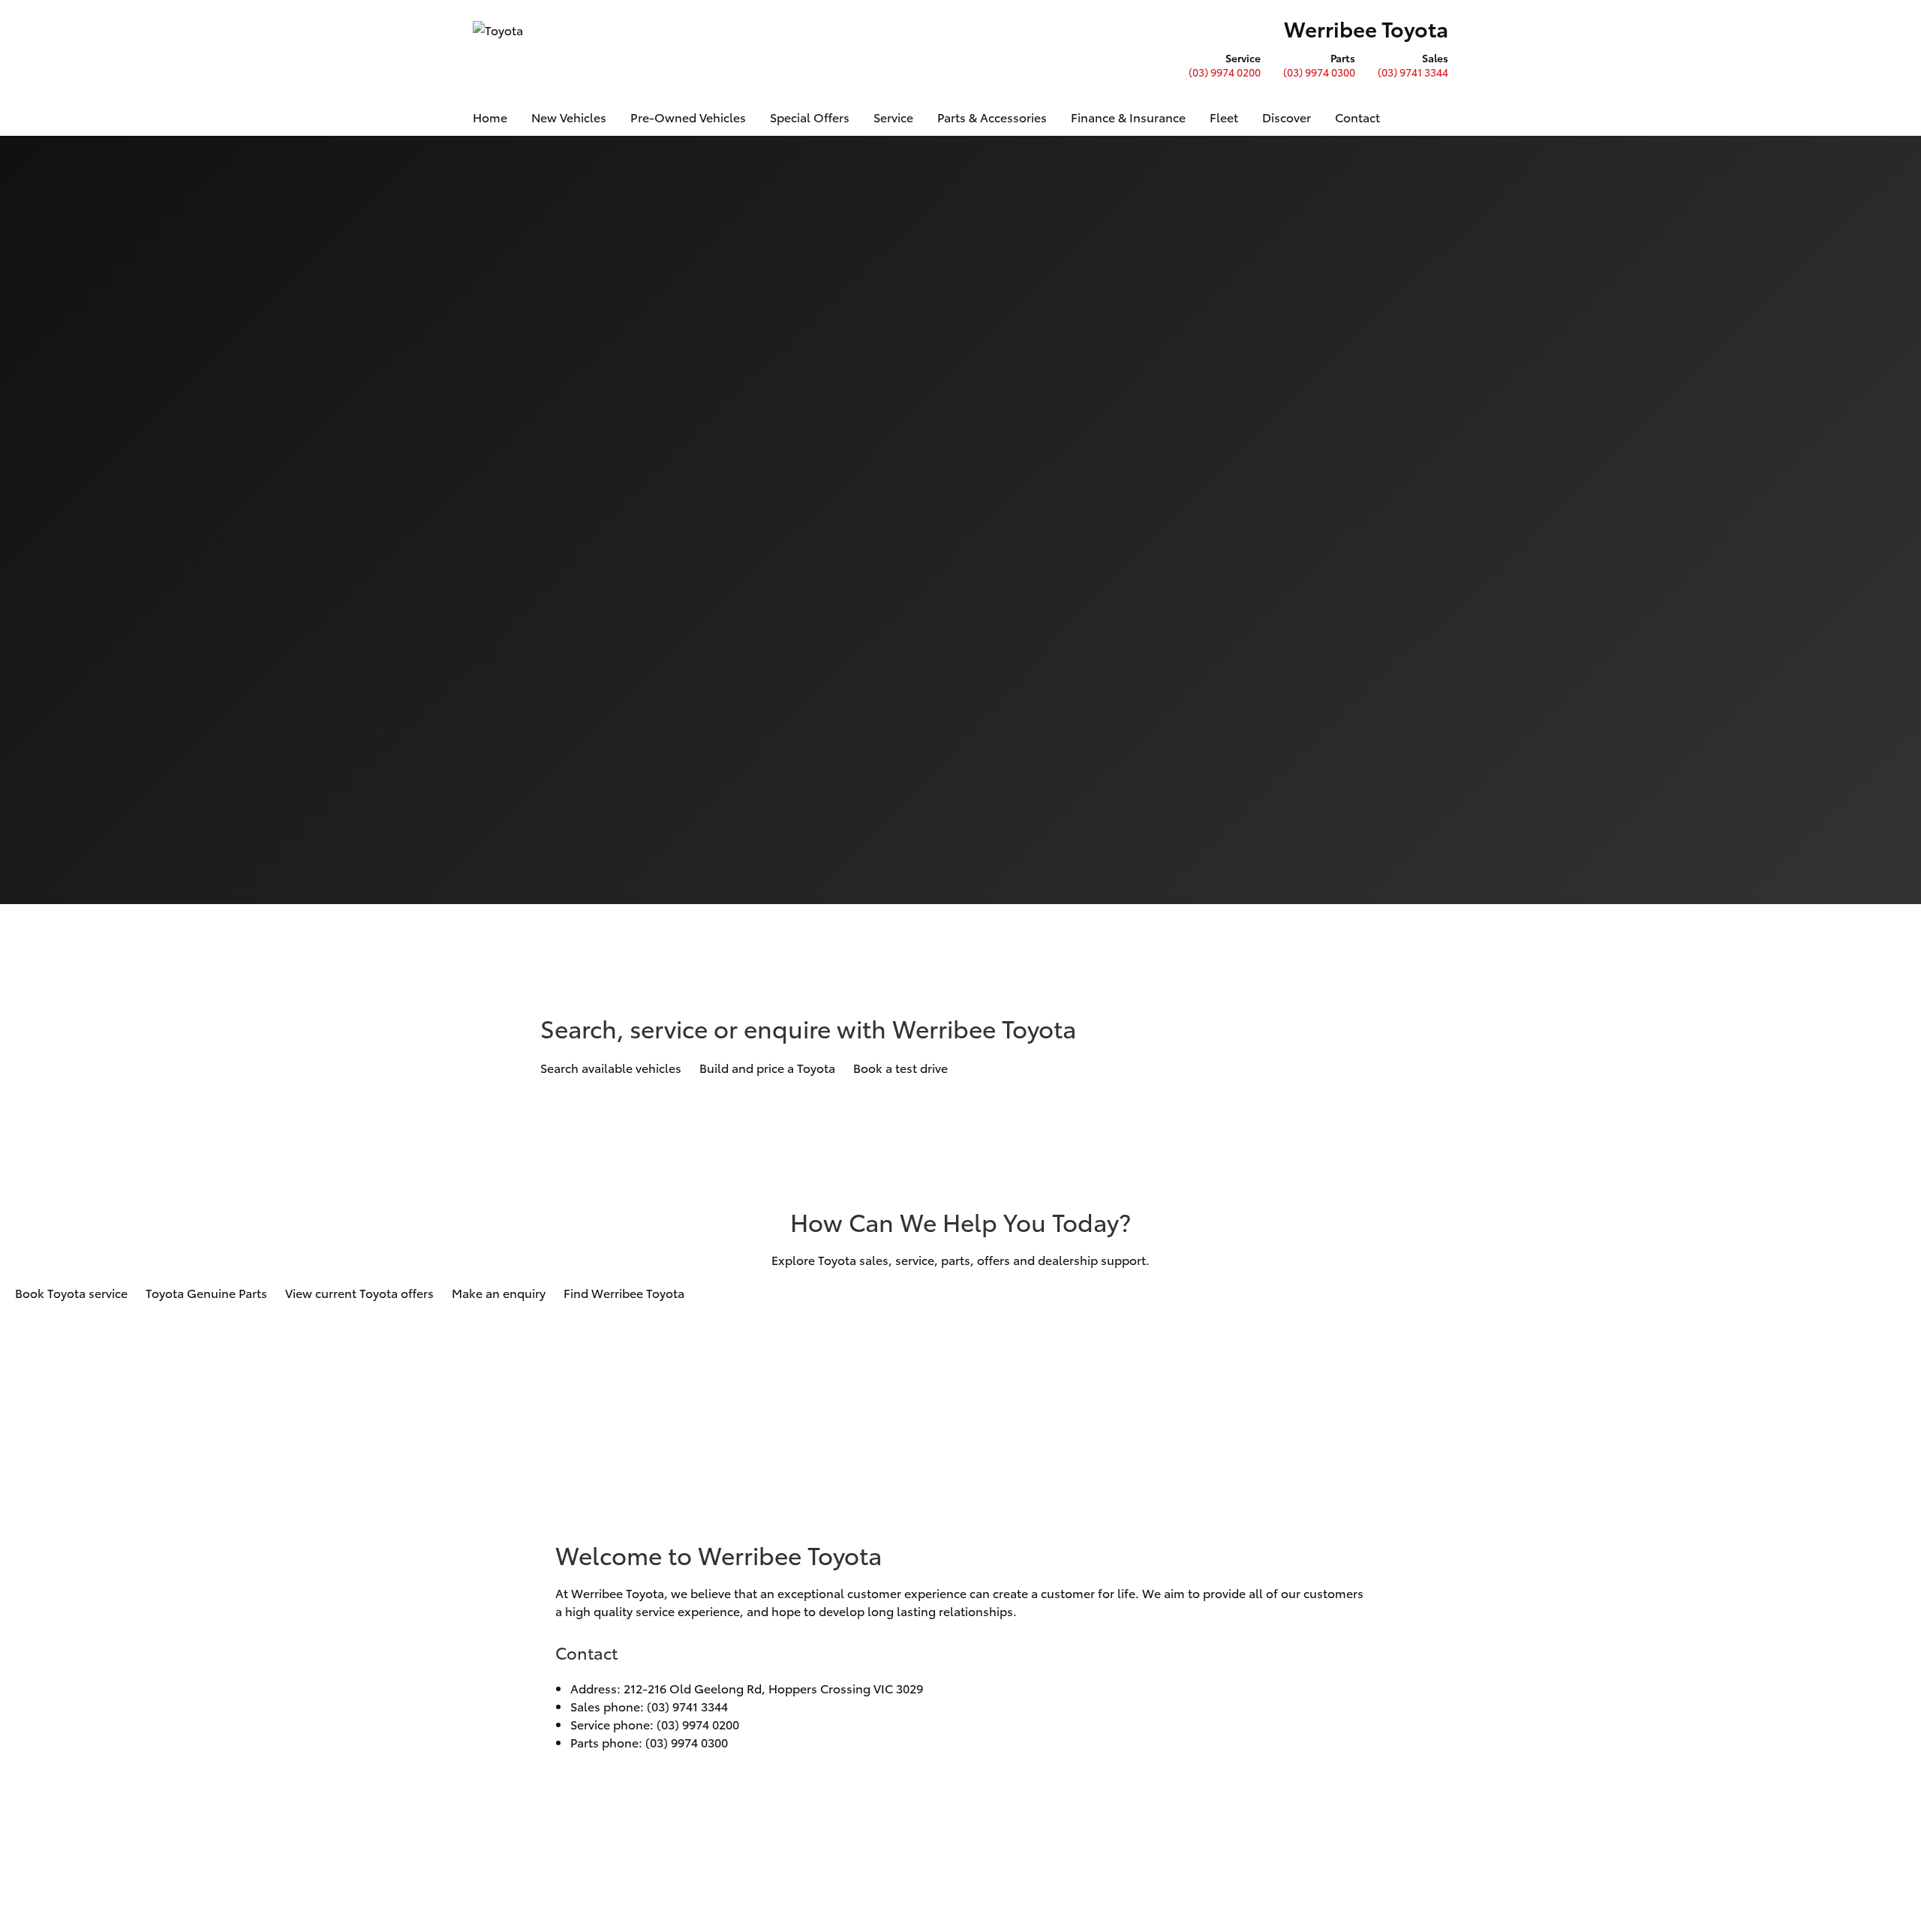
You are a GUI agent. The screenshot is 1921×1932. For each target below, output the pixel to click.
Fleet (1224, 117)
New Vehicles (569, 117)
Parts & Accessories (992, 117)
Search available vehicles (611, 1067)
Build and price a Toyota (767, 1067)
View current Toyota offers (359, 1292)
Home (490, 117)
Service (893, 117)
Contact (1357, 117)
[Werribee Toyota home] (501, 49)
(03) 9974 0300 (1319, 72)
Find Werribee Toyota (624, 1292)
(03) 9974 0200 (1225, 72)
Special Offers (810, 117)
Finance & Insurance (1128, 117)
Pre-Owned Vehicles (688, 117)
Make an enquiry (499, 1292)
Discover (1287, 117)
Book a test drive (900, 1067)
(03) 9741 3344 (1413, 72)
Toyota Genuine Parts (206, 1292)
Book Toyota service (71, 1292)
